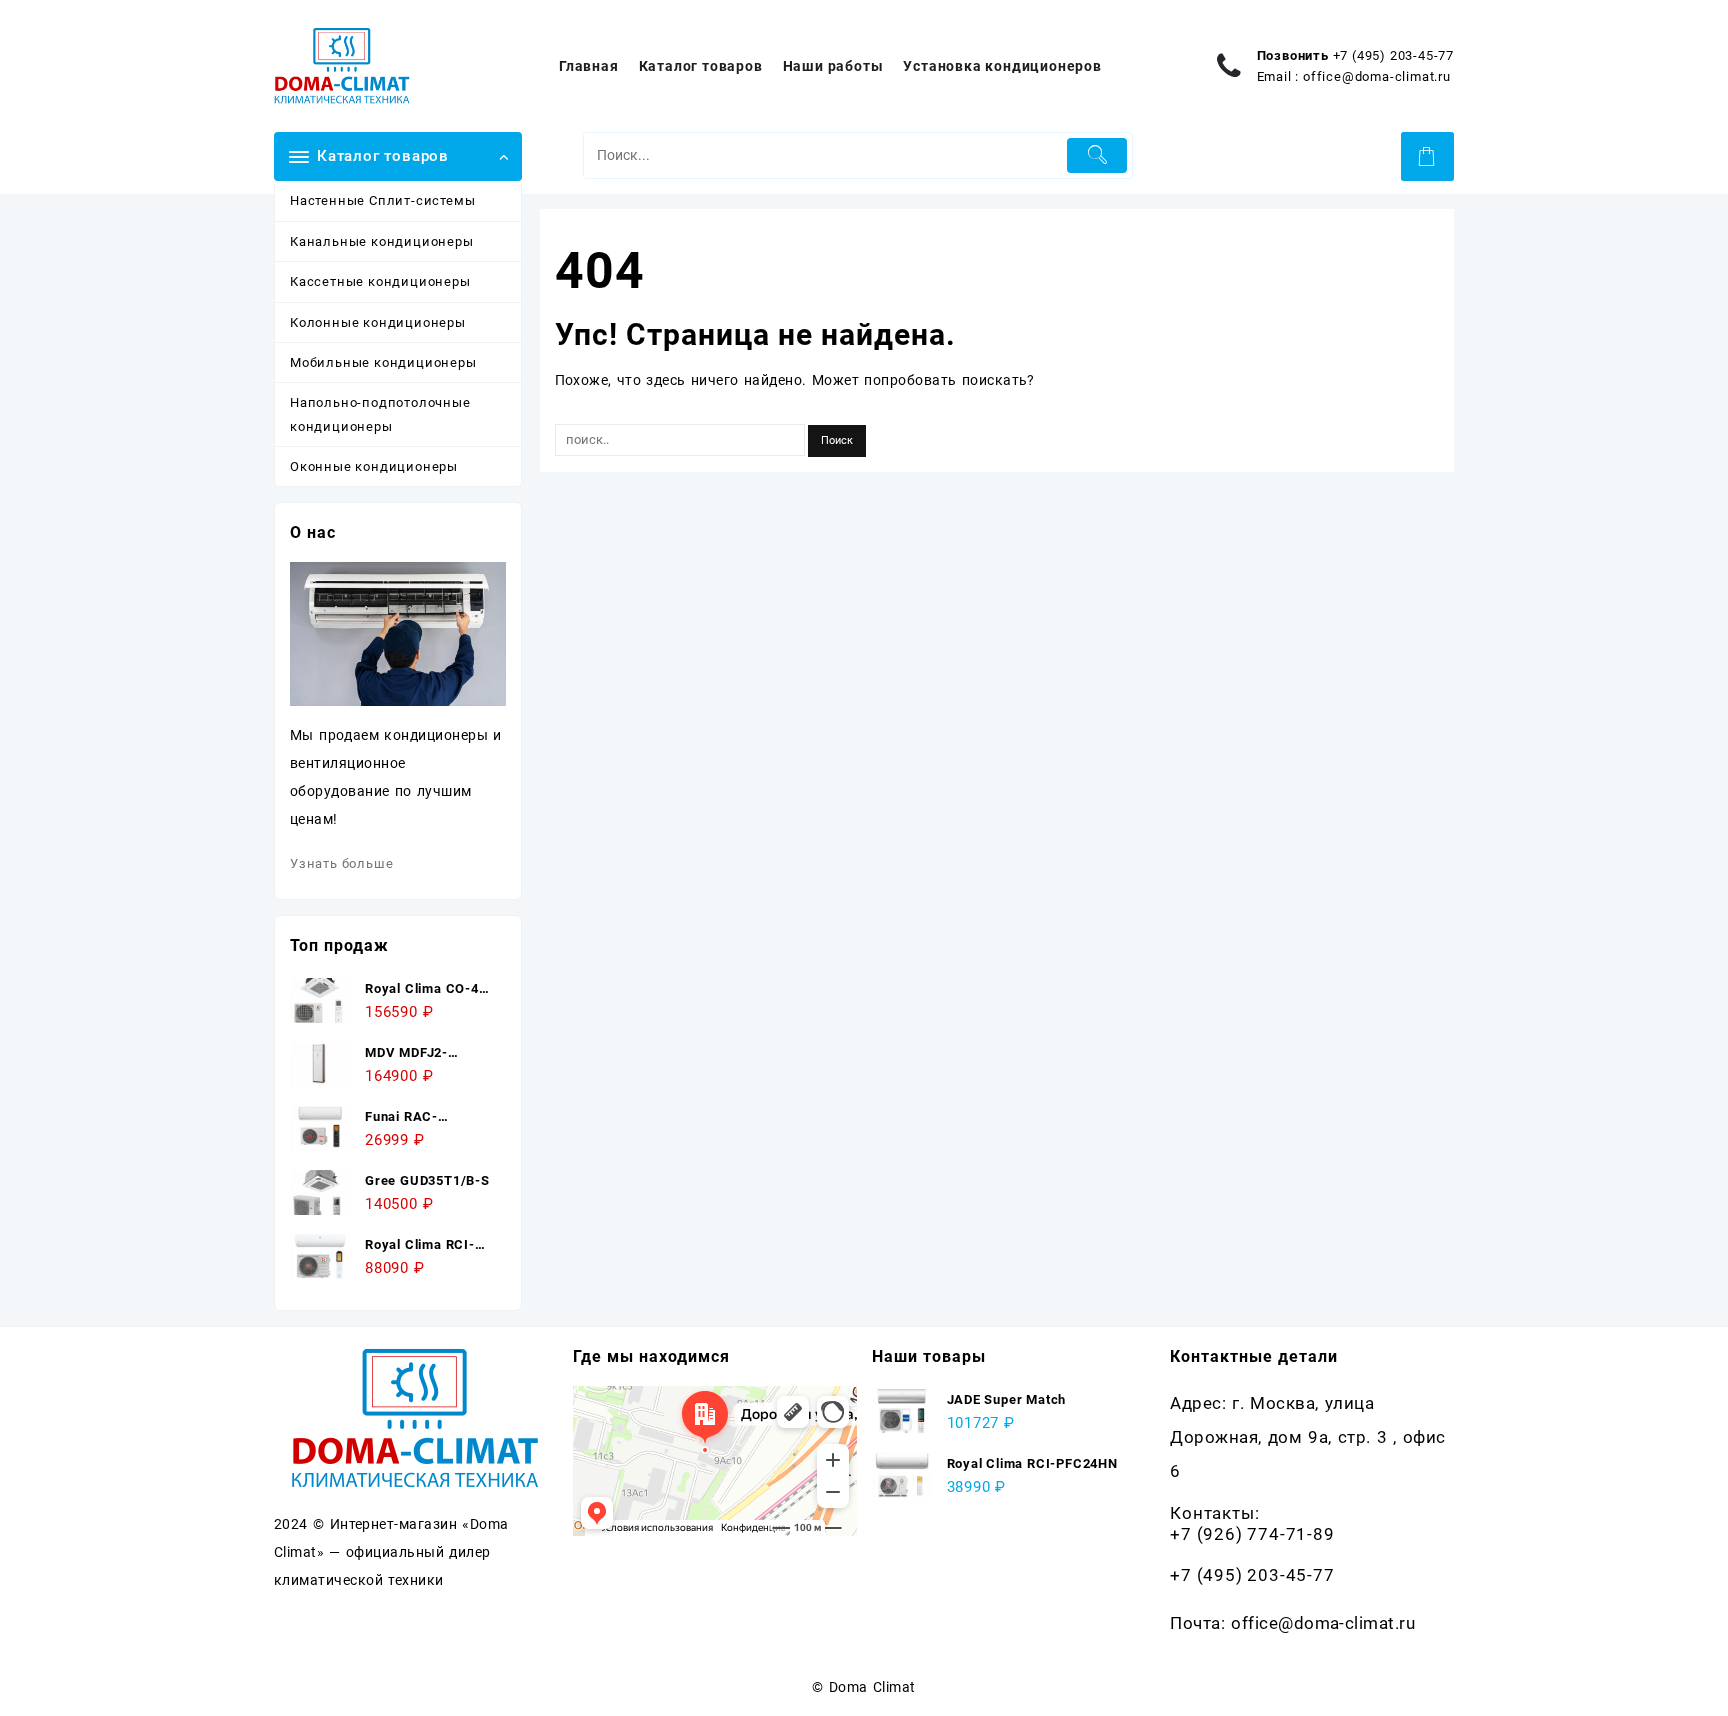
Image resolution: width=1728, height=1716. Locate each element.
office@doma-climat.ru (1377, 76)
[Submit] (1097, 155)
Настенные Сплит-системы (382, 200)
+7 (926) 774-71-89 (1252, 1534)
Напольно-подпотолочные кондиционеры (380, 414)
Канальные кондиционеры (382, 241)
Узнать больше (341, 863)
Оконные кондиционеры (374, 466)
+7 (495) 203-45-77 (1393, 55)
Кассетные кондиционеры (380, 281)
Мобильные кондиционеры (383, 362)
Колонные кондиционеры (378, 322)
